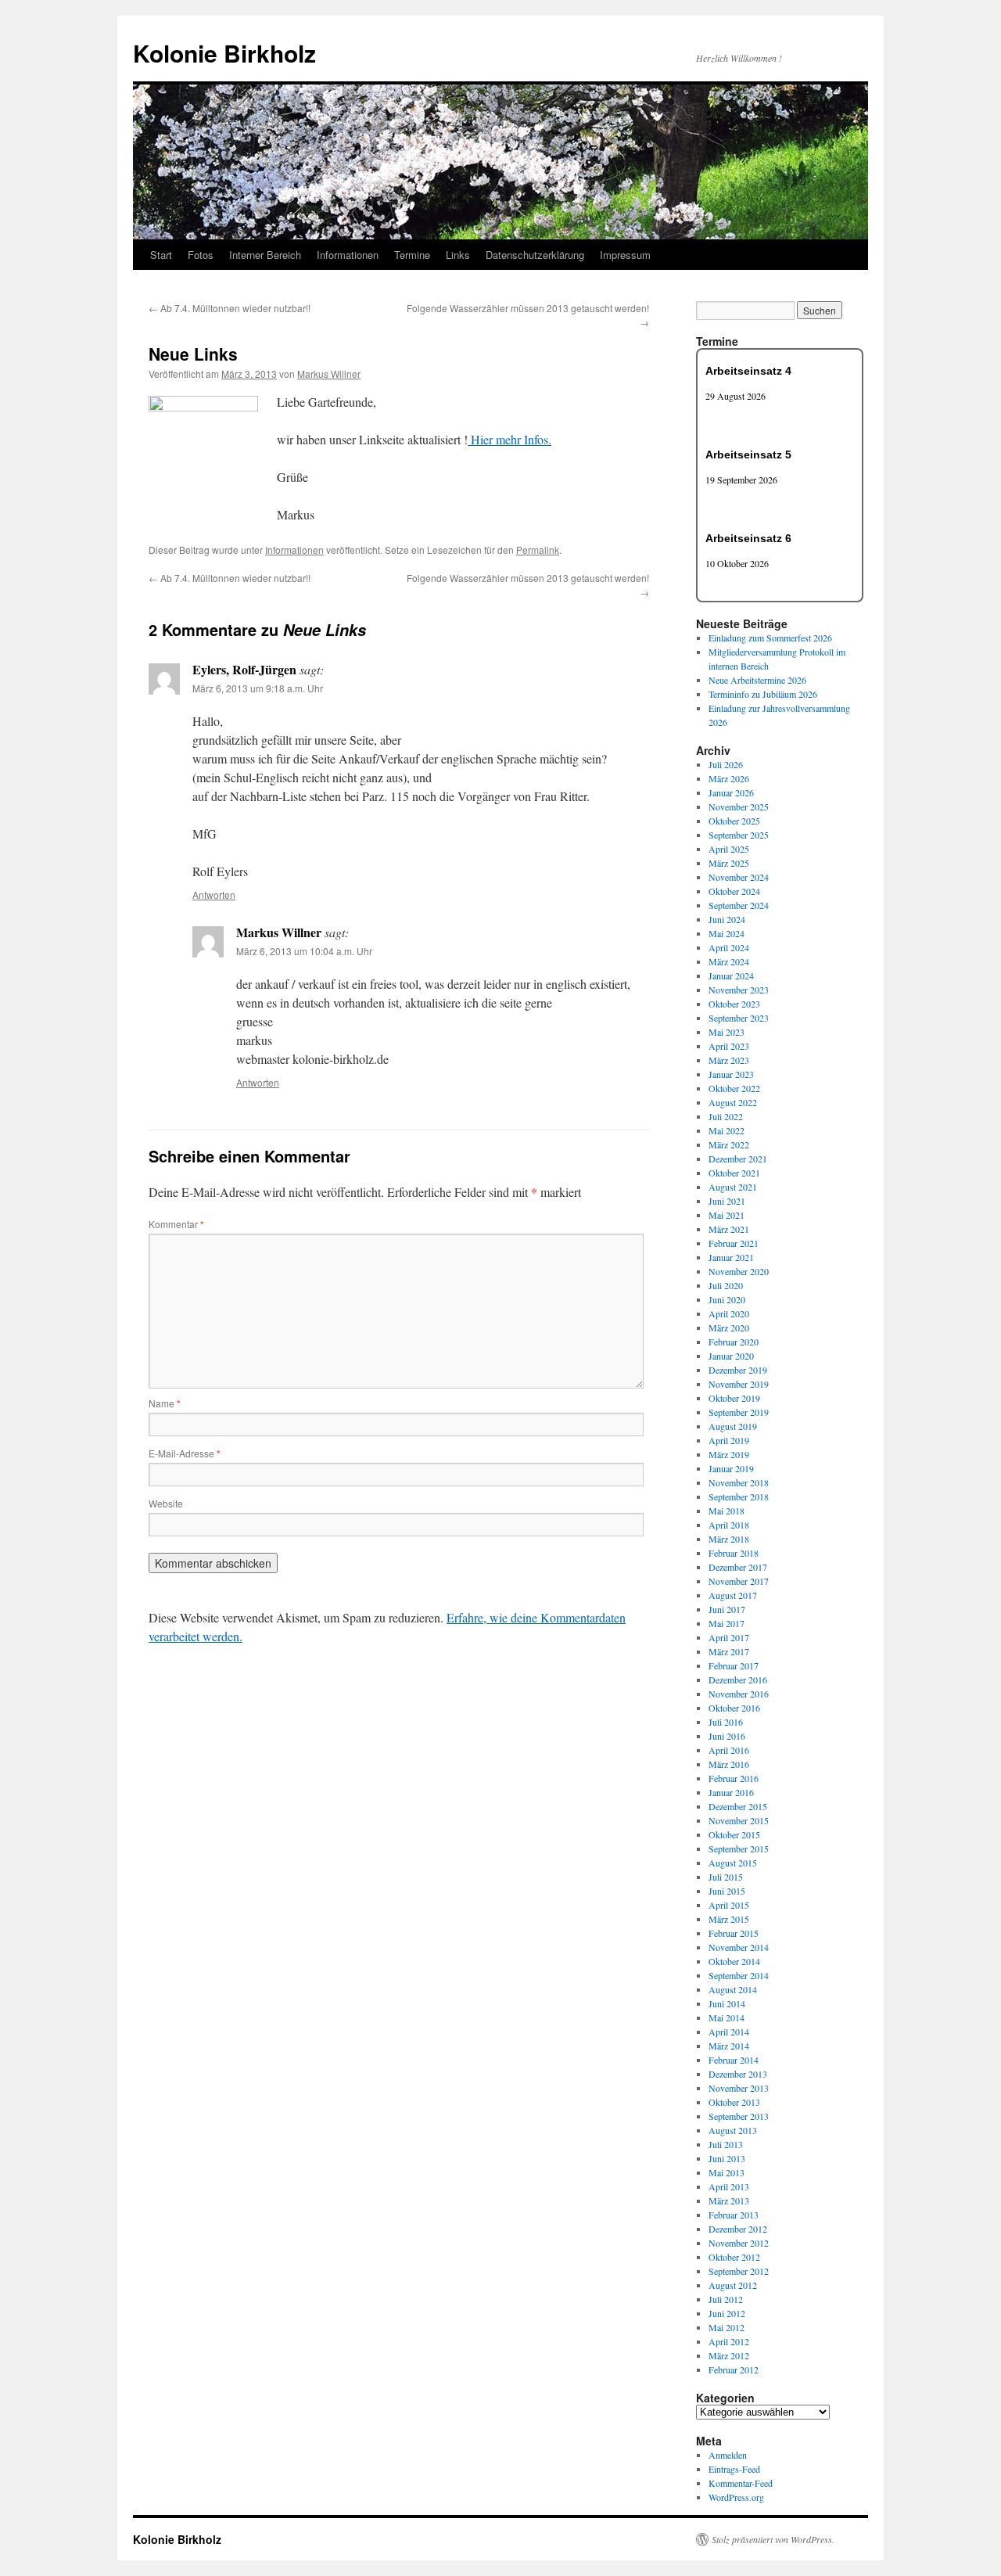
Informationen (348, 255)
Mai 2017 (727, 1623)
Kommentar (176, 1224)
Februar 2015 (734, 1933)
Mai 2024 (727, 933)
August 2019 (733, 1426)
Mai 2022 (727, 1130)
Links (458, 255)
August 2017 (733, 1595)
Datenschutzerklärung (535, 255)
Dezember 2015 (738, 1806)
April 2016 (729, 1750)
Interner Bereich (265, 255)
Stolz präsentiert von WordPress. (773, 2539)
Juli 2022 (726, 1116)
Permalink (538, 550)
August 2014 (733, 1989)
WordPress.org (736, 2497)
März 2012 (729, 2355)
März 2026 (729, 778)
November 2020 (739, 1271)
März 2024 (729, 961)
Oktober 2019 (734, 1398)
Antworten (214, 895)
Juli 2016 (726, 1722)
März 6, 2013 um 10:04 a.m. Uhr (304, 951)
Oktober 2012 (734, 2257)
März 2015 (729, 1919)
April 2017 (729, 1637)
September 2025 (739, 835)
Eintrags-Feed (734, 2469)
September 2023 (739, 1018)
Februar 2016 (734, 1778)
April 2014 (729, 2032)
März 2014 (729, 2046)
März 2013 (729, 2201)
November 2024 (739, 877)
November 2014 (739, 1947)
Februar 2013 (734, 2215)
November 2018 (739, 1482)
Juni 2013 (727, 2158)
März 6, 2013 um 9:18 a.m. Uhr (258, 688)
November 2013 (739, 2088)
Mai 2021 (727, 1215)
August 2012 (733, 2285)
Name (165, 1403)
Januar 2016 (731, 1792)
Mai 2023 (727, 1032)
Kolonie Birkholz (224, 53)
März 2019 (729, 1454)
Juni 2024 (727, 919)
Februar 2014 (734, 2060)
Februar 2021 (734, 1243)
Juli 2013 (726, 2144)
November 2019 (739, 1384)
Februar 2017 (734, 1665)
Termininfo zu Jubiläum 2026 (763, 694)
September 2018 (739, 1496)
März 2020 (729, 1328)
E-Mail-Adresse (185, 1453)
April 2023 (729, 1046)
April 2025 (729, 849)
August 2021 (733, 1187)
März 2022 (729, 1144)
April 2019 (729, 1440)
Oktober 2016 (734, 1708)
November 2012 (739, 2243)
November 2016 (739, 1694)
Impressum (625, 255)
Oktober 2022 (734, 1088)
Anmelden (728, 2455)
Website (166, 1503)
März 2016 (729, 1764)
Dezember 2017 (738, 1567)
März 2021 (729, 1229)
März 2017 (729, 1651)
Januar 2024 (731, 975)
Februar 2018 (734, 1553)
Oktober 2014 (734, 1961)
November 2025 (739, 807)
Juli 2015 (726, 1877)
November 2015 (739, 1820)
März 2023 (729, 1060)
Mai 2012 (727, 2327)
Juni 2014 (727, 2003)
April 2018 (729, 1525)
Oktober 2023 (734, 1004)
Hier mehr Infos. (509, 439)
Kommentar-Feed (741, 2483)
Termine (412, 255)
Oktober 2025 (734, 821)
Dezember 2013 (738, 2074)
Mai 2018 (727, 1511)
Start (161, 255)
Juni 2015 (727, 1891)
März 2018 (729, 1539)
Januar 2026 (731, 792)
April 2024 (729, 947)
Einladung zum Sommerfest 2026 (770, 638)
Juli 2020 (726, 1285)
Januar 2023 (731, 1074)
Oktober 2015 (734, 1834)
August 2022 (733, 1102)
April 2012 (729, 2341)
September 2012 (739, 2271)
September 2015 (739, 1848)
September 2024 (739, 905)
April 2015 (729, 1905)
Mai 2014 (727, 2017)
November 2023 (739, 990)
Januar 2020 (731, 1356)
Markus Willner (329, 374)
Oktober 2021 (734, 1173)
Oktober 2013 (734, 2102)
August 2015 (733, 1863)
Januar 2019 (731, 1468)
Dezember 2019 (738, 1370)
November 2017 (739, 1581)
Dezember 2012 (738, 2229)
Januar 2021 (731, 1257)
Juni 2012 (727, 2313)
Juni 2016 (727, 1736)
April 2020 (729, 1313)
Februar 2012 (734, 2369)
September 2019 (739, 1412)
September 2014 (739, 1975)
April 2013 (729, 2186)
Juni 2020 (727, 1299)
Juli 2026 (726, 764)
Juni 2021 (727, 1201)
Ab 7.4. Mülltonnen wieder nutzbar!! (230, 308)
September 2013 (739, 2116)
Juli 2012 (726, 2299)
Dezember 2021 (738, 1159)
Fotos (201, 255)
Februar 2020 (734, 1342)
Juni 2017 (727, 1609)
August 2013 (733, 2130)
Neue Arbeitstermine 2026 (757, 680)
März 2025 (729, 863)
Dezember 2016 (738, 1680)
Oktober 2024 (734, 891)
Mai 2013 (727, 2172)
